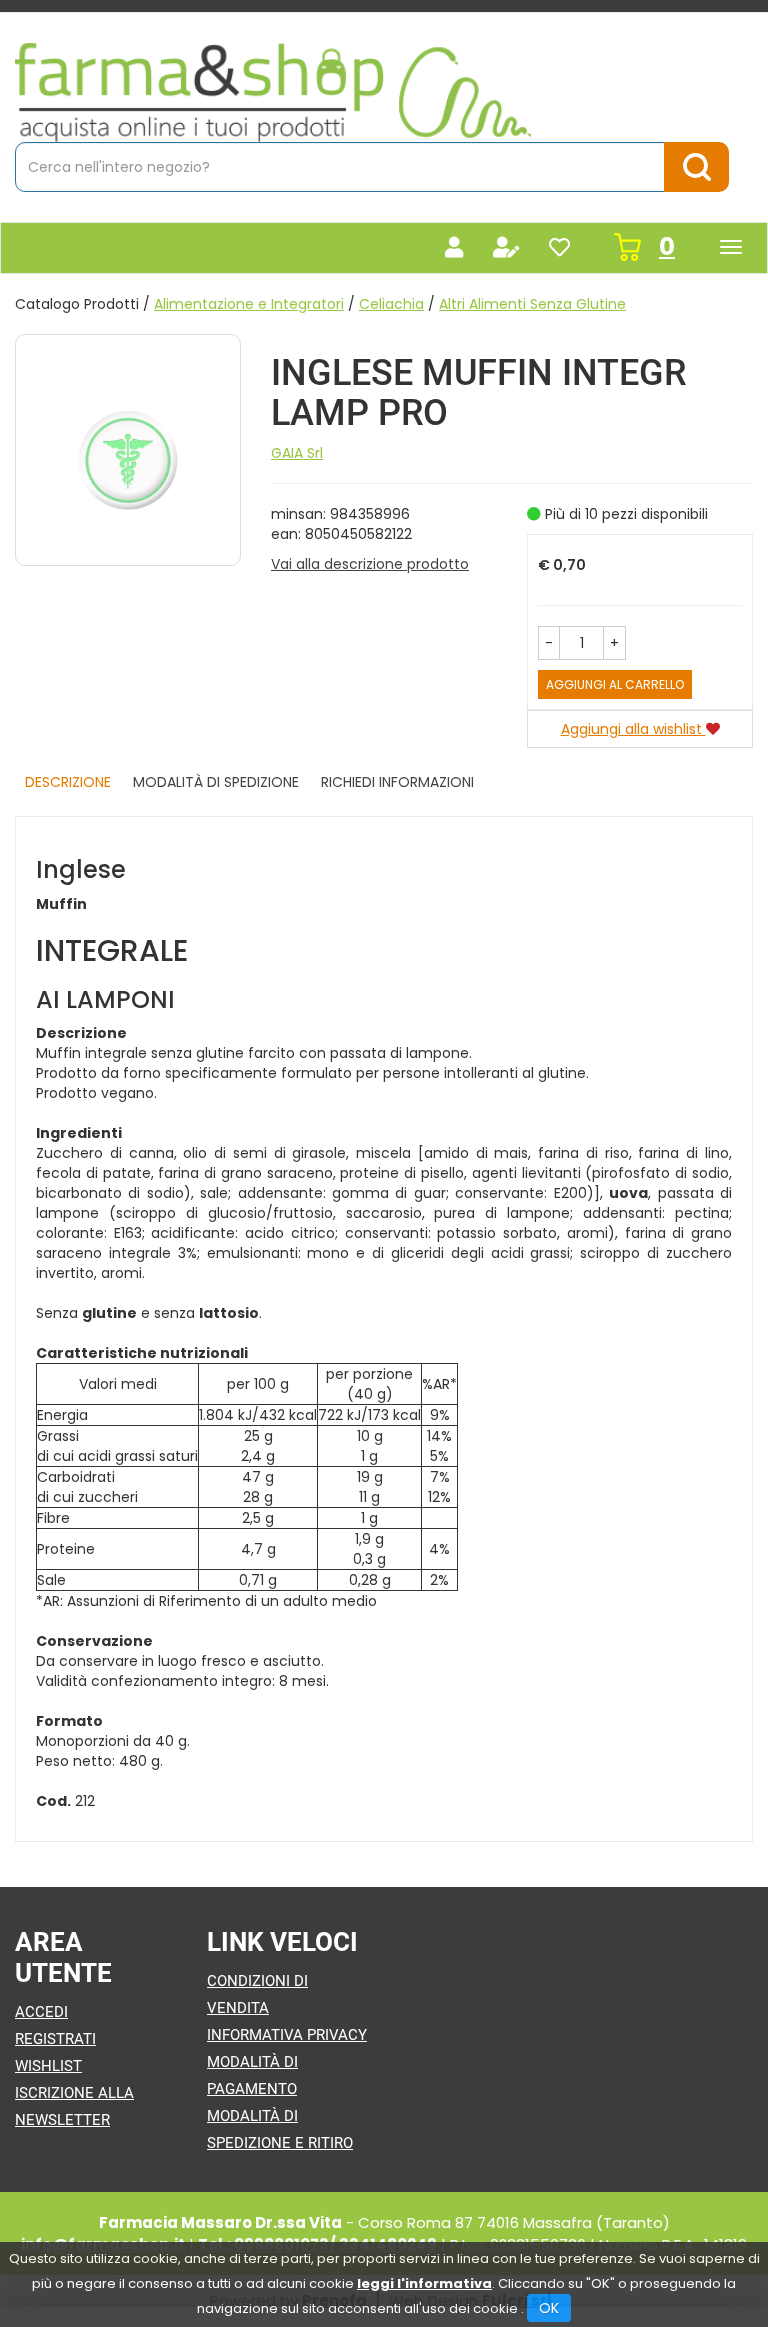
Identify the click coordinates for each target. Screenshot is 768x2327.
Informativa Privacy (287, 2035)
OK (549, 2308)
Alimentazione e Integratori (249, 304)
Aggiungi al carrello (615, 684)
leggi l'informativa (424, 2283)
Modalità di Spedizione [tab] (216, 782)
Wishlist (48, 2066)
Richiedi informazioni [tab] (397, 782)
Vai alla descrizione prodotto (370, 564)
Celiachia (391, 304)
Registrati (55, 2039)
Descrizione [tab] (68, 782)
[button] (549, 643)
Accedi (41, 2012)
